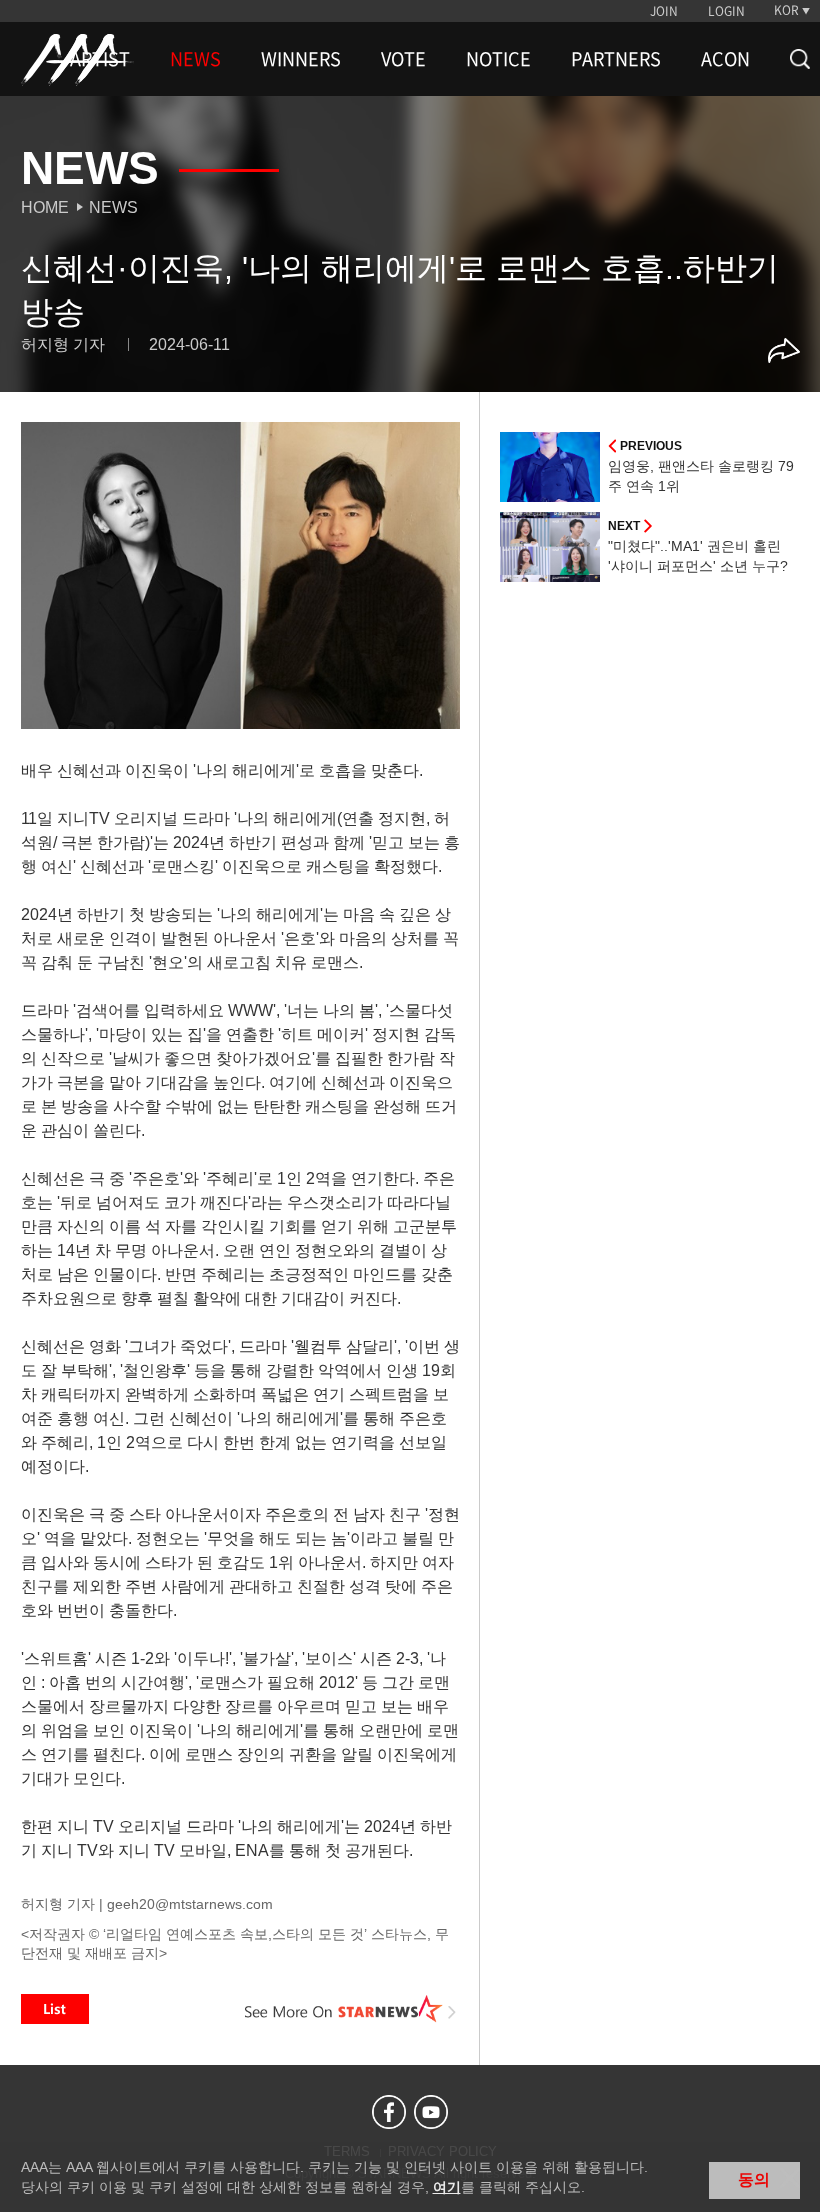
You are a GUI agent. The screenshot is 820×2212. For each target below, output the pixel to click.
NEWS (195, 59)
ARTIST (100, 59)
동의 (754, 2179)
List (55, 2009)
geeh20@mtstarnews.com (190, 1904)
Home (45, 207)
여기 (447, 2187)
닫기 (790, 2178)
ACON (725, 59)
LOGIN (726, 11)
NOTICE (498, 59)
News (113, 207)
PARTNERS (616, 59)
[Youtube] (431, 2112)
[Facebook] (389, 2112)
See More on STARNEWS (351, 2009)
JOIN (664, 11)
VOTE (403, 59)
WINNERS (301, 59)
